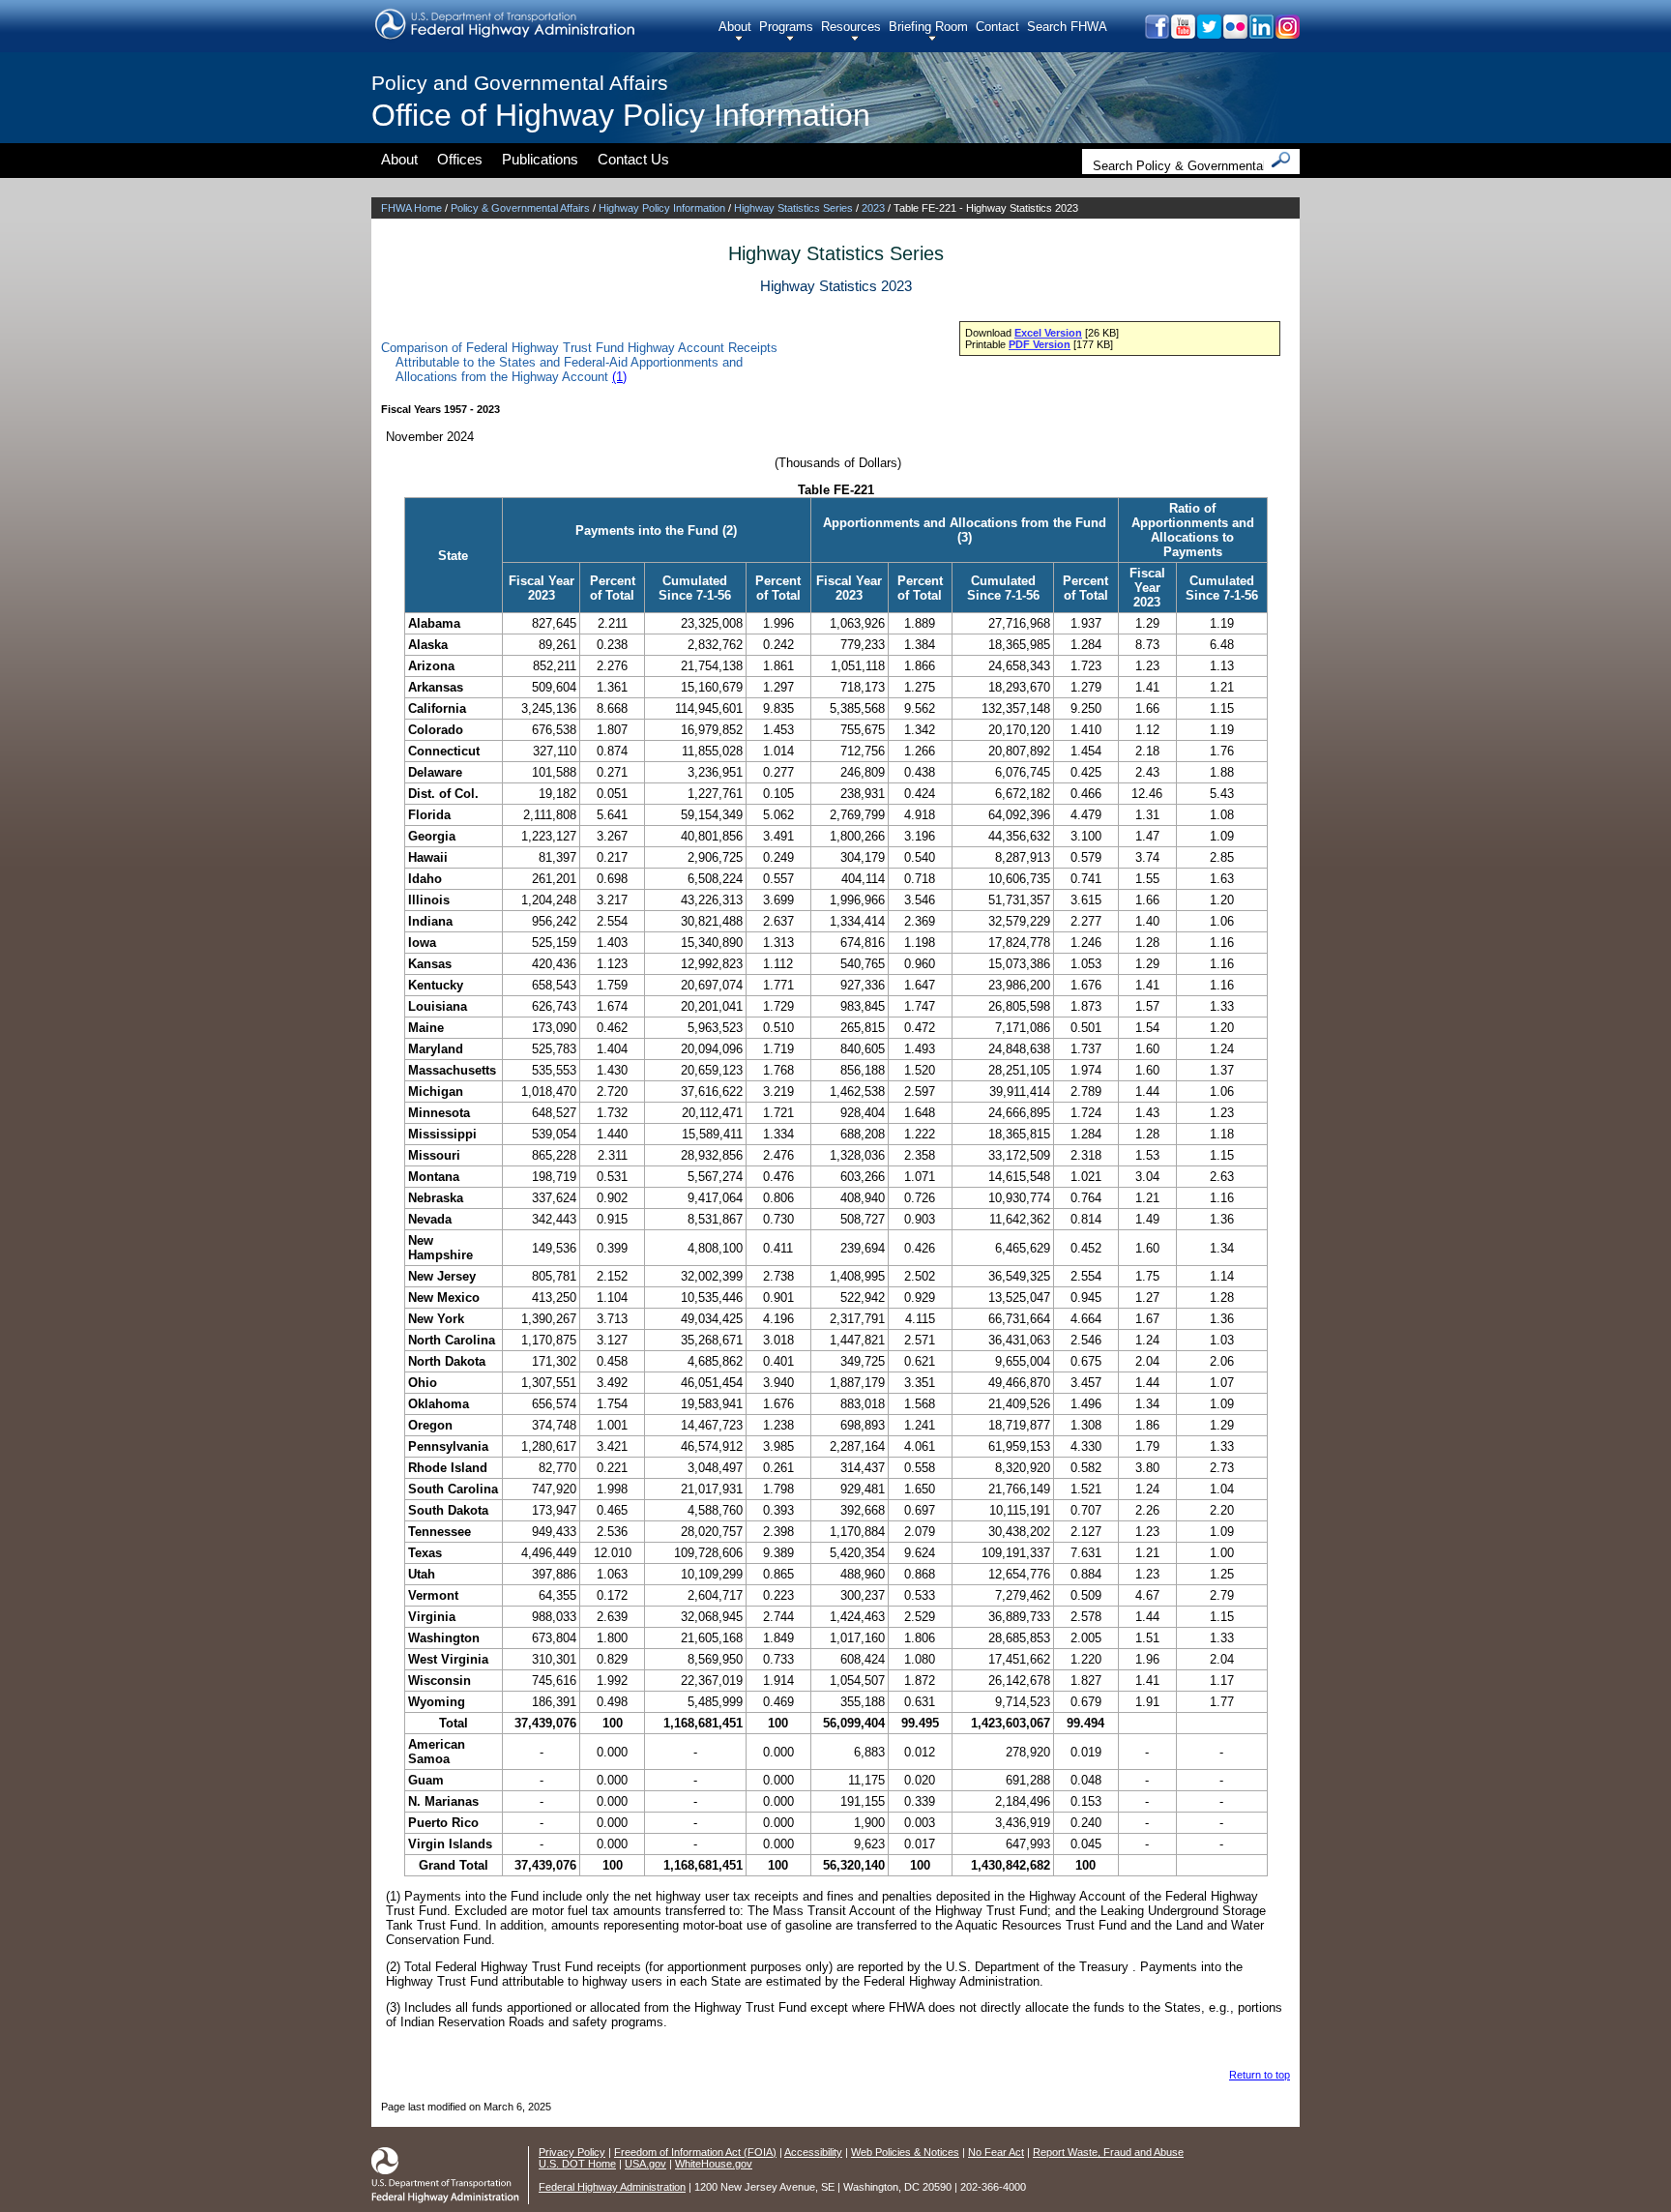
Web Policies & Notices (905, 2152)
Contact (997, 27)
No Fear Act (996, 2152)
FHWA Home (411, 208)
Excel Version (1048, 333)
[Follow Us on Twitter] (1208, 33)
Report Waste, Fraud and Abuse (1108, 2152)
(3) (965, 537)
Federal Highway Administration (612, 2187)
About (735, 27)
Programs (786, 27)
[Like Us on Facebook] (1156, 33)
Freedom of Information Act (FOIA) (695, 2152)
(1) (619, 377)
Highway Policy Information (662, 208)
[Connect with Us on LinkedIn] (1261, 33)
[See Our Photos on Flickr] (1234, 33)
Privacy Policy (572, 2152)
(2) (730, 531)
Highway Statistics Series (793, 208)
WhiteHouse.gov (714, 2164)
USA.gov (645, 2164)
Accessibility (813, 2152)
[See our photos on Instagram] (1287, 33)
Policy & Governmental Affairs (520, 208)
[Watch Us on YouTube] (1182, 33)
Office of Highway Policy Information (621, 115)
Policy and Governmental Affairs (520, 83)
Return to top (1260, 2075)
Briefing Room (928, 27)
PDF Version (1040, 344)
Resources (851, 27)
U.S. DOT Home (577, 2164)
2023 (873, 208)
